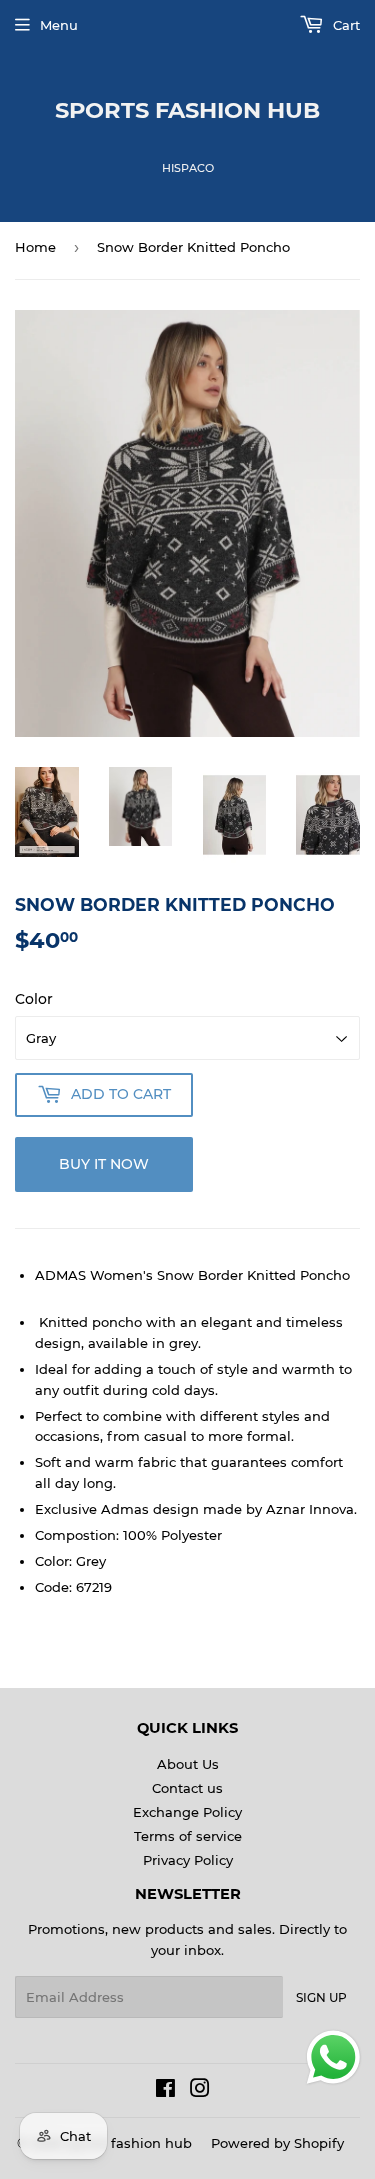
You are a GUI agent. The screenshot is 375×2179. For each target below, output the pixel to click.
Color (34, 999)
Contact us (187, 1788)
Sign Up (321, 1997)
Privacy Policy (188, 1860)
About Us (188, 1764)
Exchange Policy (187, 1812)
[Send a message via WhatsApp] (333, 2057)
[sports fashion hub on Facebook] (165, 2091)
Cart (344, 25)
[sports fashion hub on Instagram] (200, 2091)
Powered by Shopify (277, 2143)
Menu (59, 25)
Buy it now (104, 1164)
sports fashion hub (187, 110)
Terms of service (188, 1836)
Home (35, 247)
